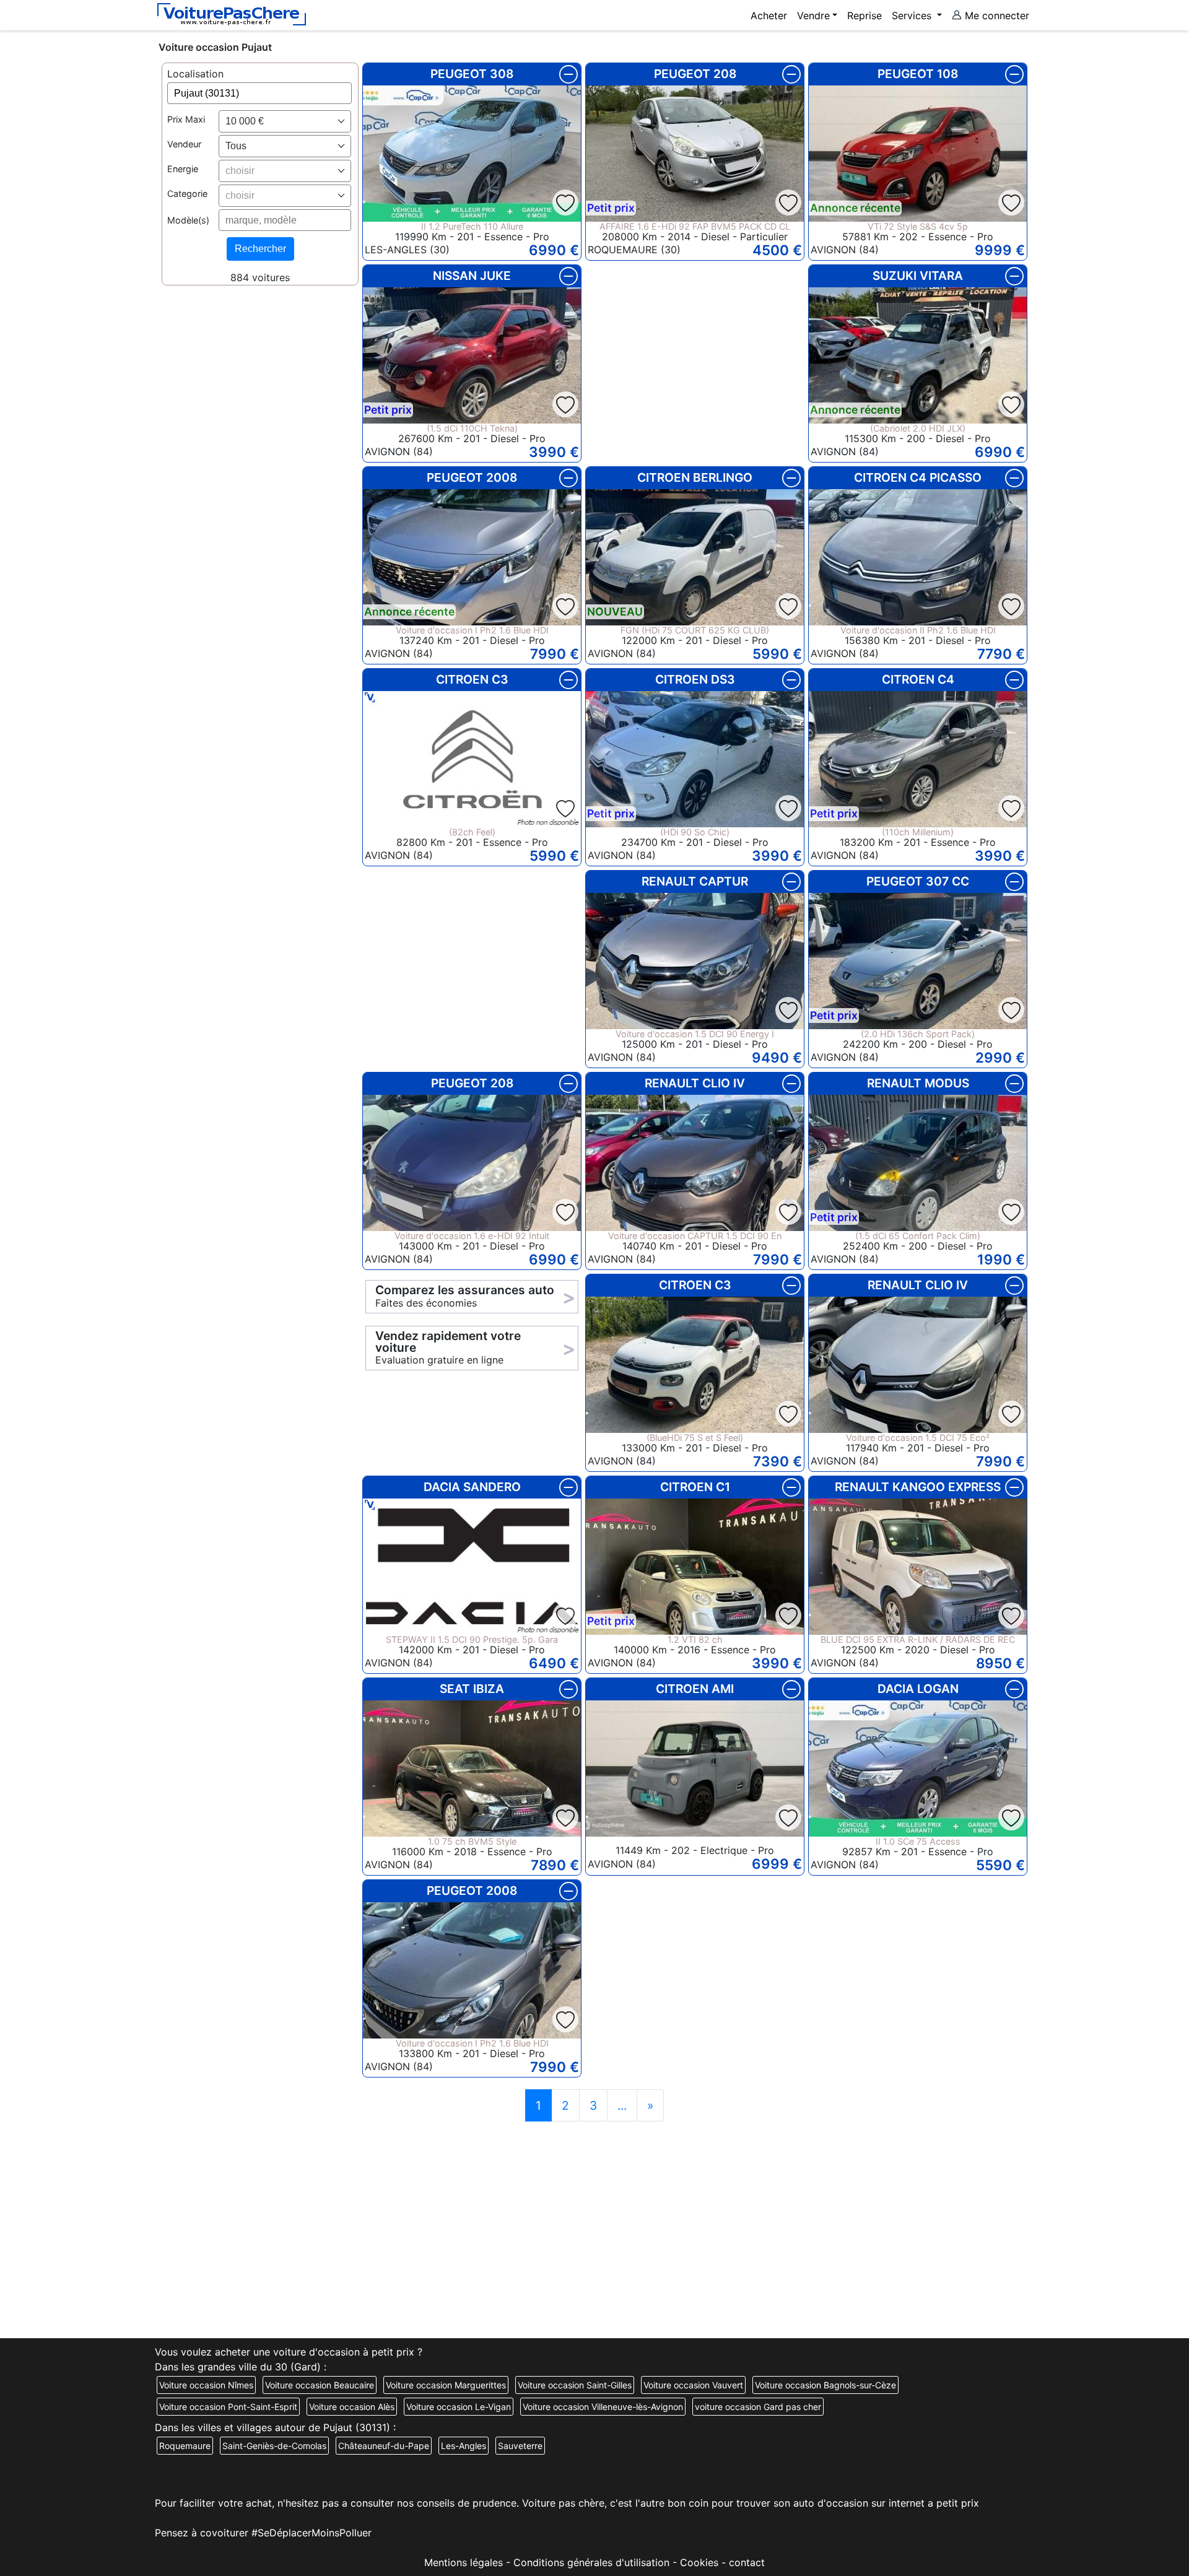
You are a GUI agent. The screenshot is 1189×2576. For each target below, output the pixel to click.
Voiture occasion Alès (352, 2407)
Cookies (699, 2562)
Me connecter (995, 15)
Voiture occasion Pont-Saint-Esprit (228, 2407)
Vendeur (184, 145)
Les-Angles (464, 2446)
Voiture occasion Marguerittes (446, 2385)
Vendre (813, 15)
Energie (183, 169)
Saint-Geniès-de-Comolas (274, 2446)
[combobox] (285, 121)
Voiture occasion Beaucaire (320, 2385)
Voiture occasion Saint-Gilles (575, 2385)
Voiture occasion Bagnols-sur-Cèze (825, 2385)
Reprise (865, 15)
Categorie (187, 194)
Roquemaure (185, 2446)
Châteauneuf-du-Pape (384, 2446)
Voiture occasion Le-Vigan (459, 2407)
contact (747, 2562)
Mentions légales (464, 2562)
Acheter (769, 15)
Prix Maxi (186, 120)
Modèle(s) (188, 220)
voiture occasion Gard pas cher (758, 2407)
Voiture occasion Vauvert (693, 2385)
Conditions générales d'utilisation (591, 2562)
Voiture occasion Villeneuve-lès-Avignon (603, 2407)
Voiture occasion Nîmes (206, 2385)
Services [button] (913, 15)
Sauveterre (520, 2446)
